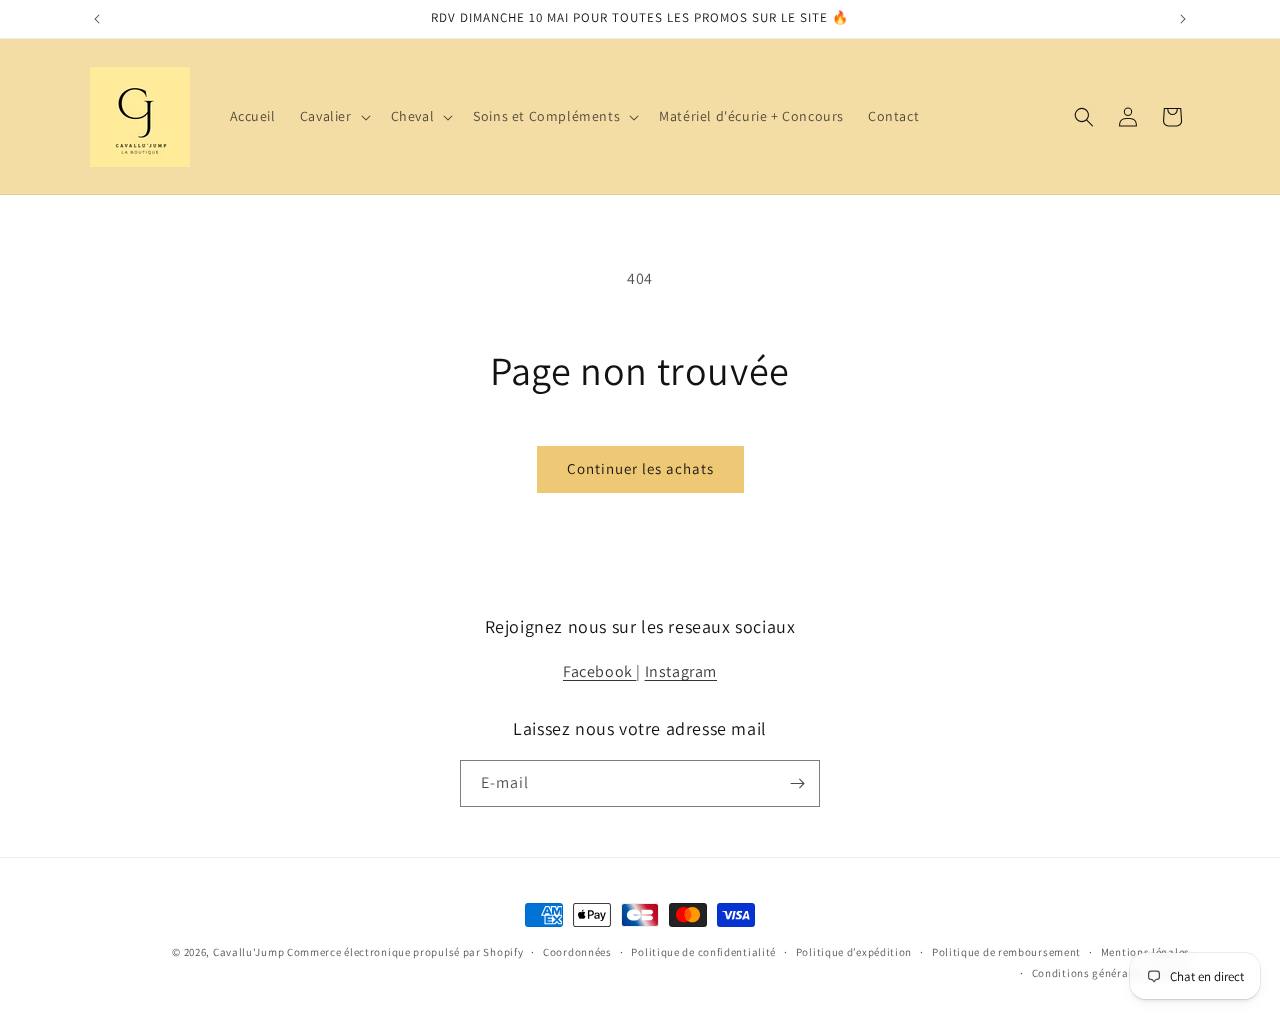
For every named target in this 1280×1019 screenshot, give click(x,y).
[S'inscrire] (797, 783)
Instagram (681, 671)
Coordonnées (577, 952)
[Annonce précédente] (97, 19)
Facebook (599, 671)
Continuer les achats (640, 468)
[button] (333, 116)
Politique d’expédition (854, 952)
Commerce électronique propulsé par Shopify (405, 952)
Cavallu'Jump (248, 952)
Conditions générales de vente (1111, 973)
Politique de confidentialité (703, 952)
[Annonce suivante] (1183, 19)
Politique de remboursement (1006, 952)
